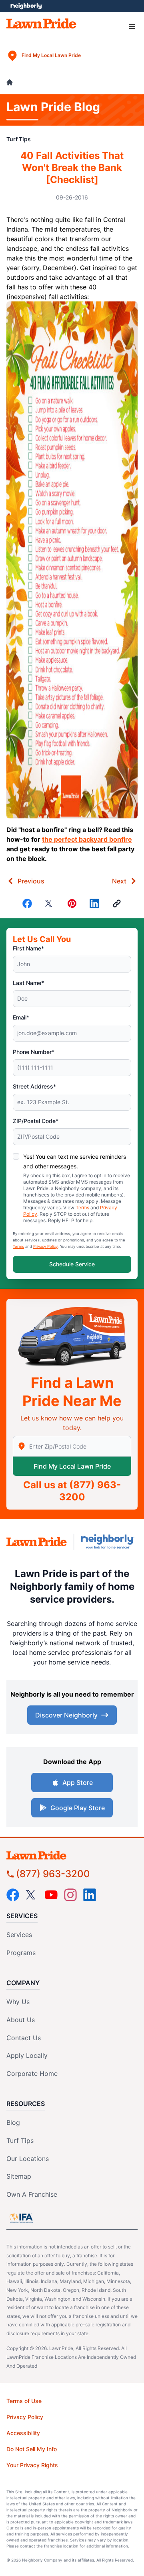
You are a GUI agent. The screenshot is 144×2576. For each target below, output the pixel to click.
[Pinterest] (72, 903)
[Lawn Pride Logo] (72, 1855)
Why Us (18, 2002)
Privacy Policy (45, 1246)
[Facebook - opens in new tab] (13, 1895)
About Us (21, 2020)
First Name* (28, 948)
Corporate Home (32, 2073)
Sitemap (19, 2176)
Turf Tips (19, 139)
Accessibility (23, 2433)
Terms (82, 1208)
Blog (13, 2122)
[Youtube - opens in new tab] (51, 1895)
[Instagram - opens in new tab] (70, 1895)
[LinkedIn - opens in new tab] (90, 1895)
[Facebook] (27, 903)
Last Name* (28, 983)
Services (19, 1935)
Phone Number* (34, 1052)
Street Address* (34, 1086)
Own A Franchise (32, 2194)
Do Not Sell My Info (32, 2449)
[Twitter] (50, 903)
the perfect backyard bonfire (87, 839)
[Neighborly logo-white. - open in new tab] (26, 6)
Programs (21, 1953)
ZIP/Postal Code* (36, 1121)
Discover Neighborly (66, 1715)
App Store (78, 1782)
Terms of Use (24, 2401)
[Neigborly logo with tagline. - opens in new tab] (109, 1542)
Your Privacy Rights (32, 2465)
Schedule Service (72, 1264)
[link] (117, 903)
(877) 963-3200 (53, 1874)
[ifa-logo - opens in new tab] (21, 2218)
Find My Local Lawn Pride (72, 1466)
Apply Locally (27, 2055)
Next (119, 881)
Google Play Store (78, 1808)
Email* (21, 1017)
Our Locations (28, 2159)
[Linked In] (94, 903)
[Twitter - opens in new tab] (32, 1895)
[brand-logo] (37, 1542)
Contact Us (24, 2038)
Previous (31, 881)
